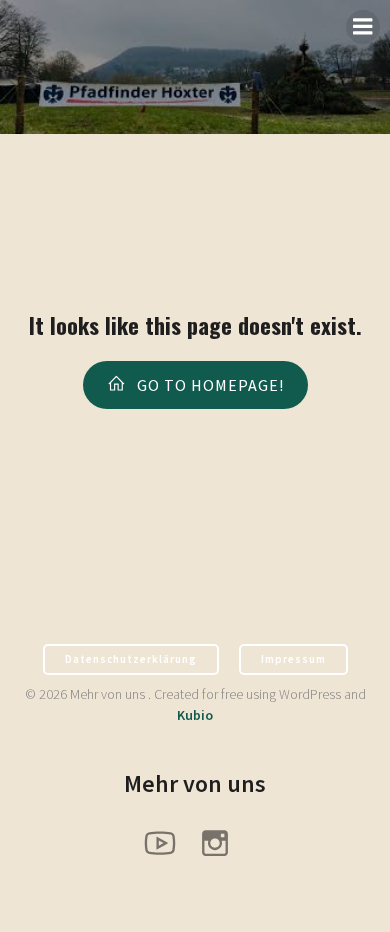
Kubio (195, 715)
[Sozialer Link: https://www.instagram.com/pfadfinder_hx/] (222, 842)
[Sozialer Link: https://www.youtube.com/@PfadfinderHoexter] (167, 842)
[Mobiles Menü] (363, 27)
